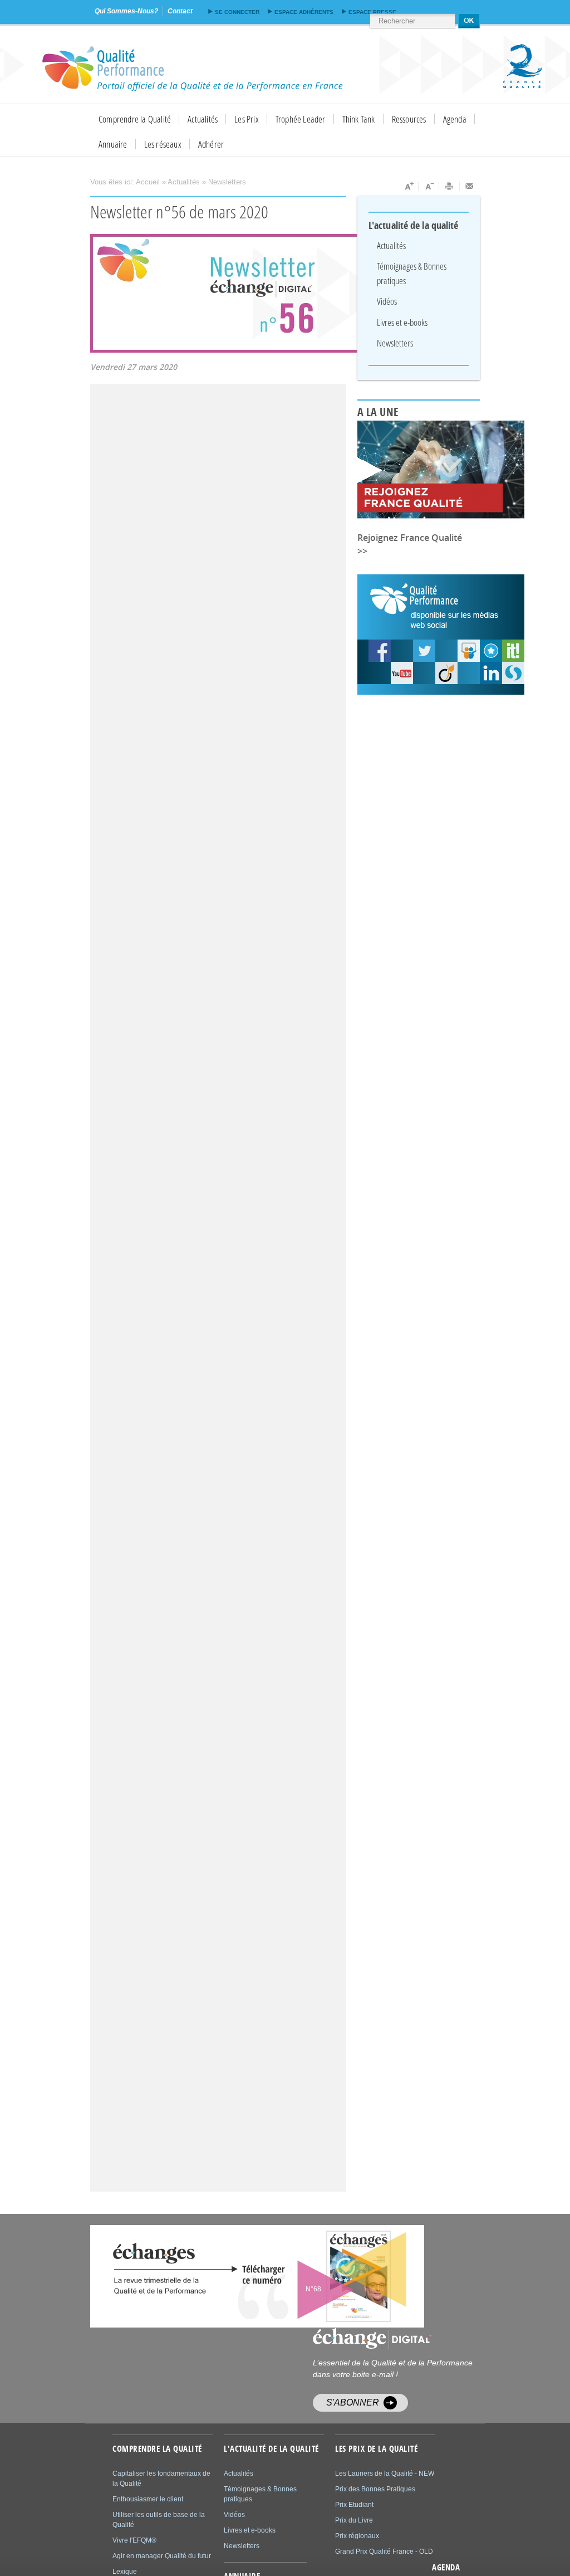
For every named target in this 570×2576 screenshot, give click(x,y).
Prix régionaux (357, 2536)
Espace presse (372, 12)
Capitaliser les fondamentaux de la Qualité (161, 2479)
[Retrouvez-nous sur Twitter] (424, 651)
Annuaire (113, 144)
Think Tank (359, 119)
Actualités (203, 119)
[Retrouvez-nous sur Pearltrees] (491, 651)
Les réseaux (163, 144)
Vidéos (387, 301)
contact (180, 11)
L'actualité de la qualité (414, 226)
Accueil (148, 182)
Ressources (409, 119)
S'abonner (353, 2402)
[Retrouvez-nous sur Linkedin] (491, 673)
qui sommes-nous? (126, 11)
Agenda (455, 119)
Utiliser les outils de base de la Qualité (159, 2520)
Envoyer (470, 186)
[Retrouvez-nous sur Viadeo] (446, 673)
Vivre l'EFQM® (134, 2540)
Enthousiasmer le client (148, 2499)
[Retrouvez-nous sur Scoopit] (513, 651)
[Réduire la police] (429, 186)
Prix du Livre (354, 2520)
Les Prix (247, 119)
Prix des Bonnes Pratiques (375, 2489)
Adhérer (211, 144)
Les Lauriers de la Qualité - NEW (385, 2473)
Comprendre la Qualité (135, 119)
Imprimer (449, 186)
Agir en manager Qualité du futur (162, 2556)
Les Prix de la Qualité (376, 2449)
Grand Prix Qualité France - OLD (384, 2551)
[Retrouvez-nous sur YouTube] (380, 651)
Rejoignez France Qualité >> (410, 544)
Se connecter (237, 12)
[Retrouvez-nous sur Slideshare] (469, 651)
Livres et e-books (402, 322)
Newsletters (227, 182)
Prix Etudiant (354, 2505)
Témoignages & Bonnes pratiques (412, 273)
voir (331, 2276)
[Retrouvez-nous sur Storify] (513, 673)
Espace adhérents (304, 12)
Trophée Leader (301, 119)
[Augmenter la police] (408, 186)
